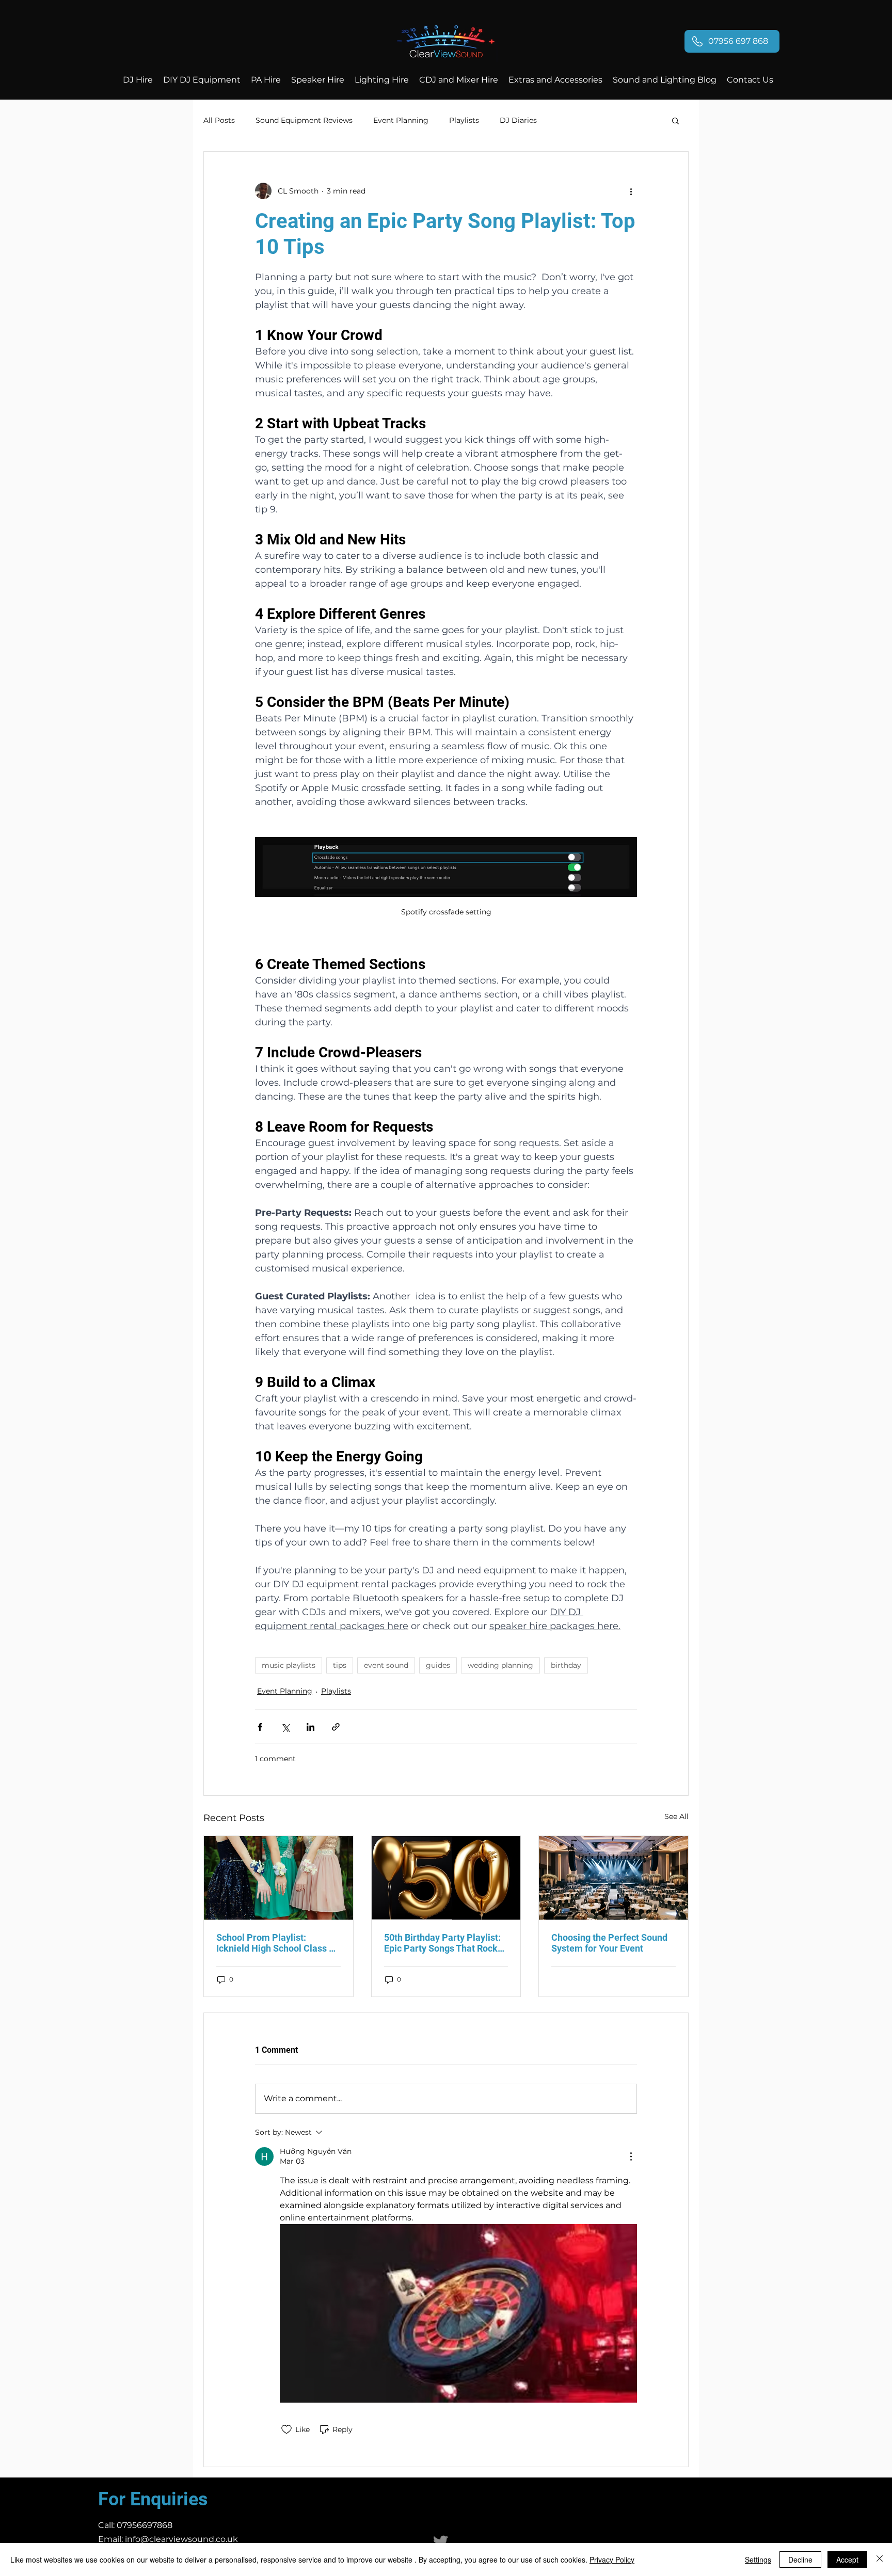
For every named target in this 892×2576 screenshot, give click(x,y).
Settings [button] (758, 2559)
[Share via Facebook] (260, 1727)
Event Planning (401, 120)
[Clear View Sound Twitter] (441, 2542)
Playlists (464, 120)
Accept (847, 2559)
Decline (800, 2559)
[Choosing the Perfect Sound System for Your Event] (614, 1878)
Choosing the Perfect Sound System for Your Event (609, 1943)
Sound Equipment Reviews (304, 120)
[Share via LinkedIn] (310, 1727)
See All (676, 1816)
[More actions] (631, 191)
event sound (386, 1665)
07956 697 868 (738, 41)
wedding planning (500, 1665)
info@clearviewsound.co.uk (181, 2539)
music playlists (289, 1665)
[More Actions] (631, 2156)
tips (340, 1665)
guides (438, 1665)
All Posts (219, 120)
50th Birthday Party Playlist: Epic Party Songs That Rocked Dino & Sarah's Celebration (446, 1943)
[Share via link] (336, 1727)
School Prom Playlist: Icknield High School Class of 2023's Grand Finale (277, 1943)
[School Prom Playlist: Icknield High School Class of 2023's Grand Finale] (278, 1878)
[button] (675, 120)
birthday (566, 1665)
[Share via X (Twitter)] (285, 1727)
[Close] (880, 2559)
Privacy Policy (612, 2559)
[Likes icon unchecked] (286, 2429)
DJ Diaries (518, 120)
